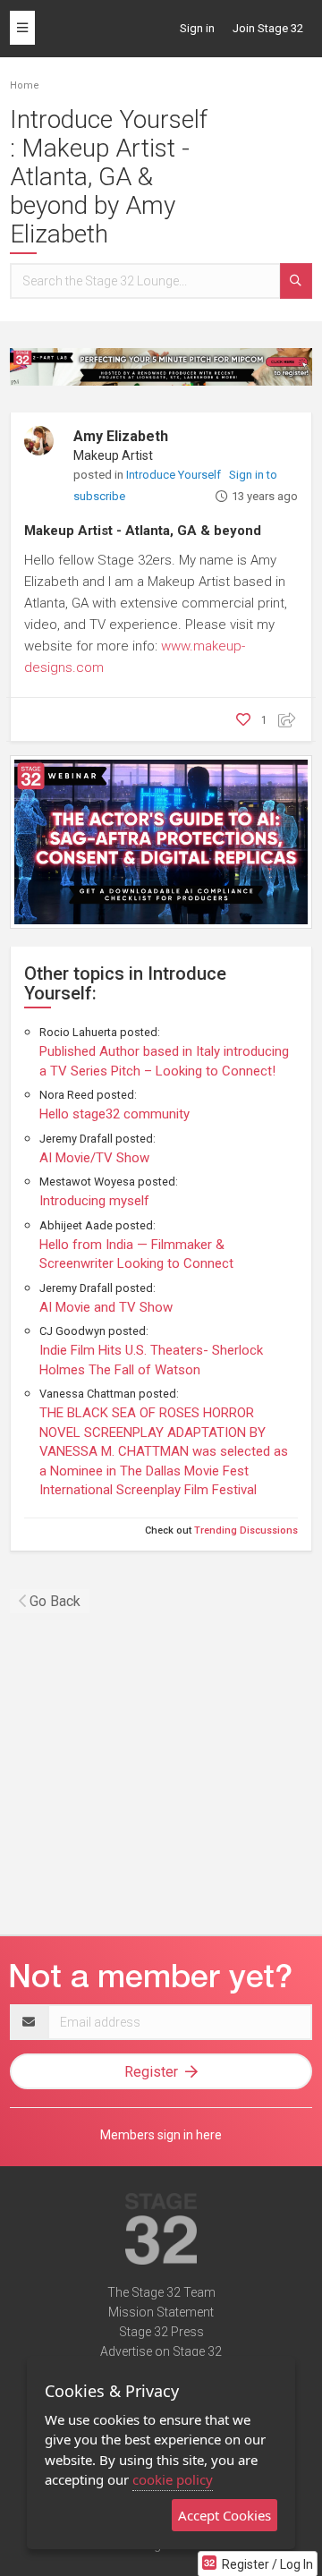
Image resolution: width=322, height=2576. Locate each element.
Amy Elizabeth (121, 436)
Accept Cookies (225, 2515)
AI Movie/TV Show (94, 1158)
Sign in (197, 28)
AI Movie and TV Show (106, 1307)
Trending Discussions (246, 1530)
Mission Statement (161, 2312)
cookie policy (173, 2479)
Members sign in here (161, 2135)
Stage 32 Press (161, 2332)
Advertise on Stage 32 (161, 2351)
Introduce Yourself (175, 475)
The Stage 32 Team (161, 2292)
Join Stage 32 (268, 28)
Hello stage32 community (114, 1114)
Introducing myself (94, 1201)
